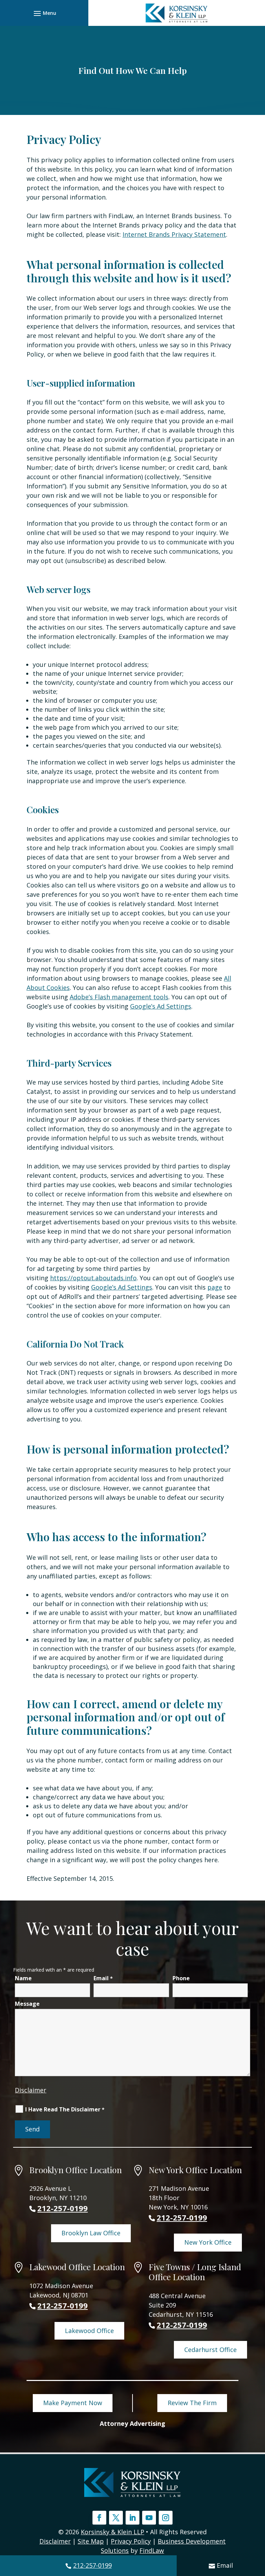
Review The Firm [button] (192, 2403)
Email (225, 2565)
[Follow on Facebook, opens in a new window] (99, 2518)
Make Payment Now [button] (73, 2403)
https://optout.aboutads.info (93, 1278)
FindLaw (152, 2550)
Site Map (91, 2541)
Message (27, 2004)
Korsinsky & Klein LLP (112, 2532)
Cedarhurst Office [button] (210, 2350)
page (215, 1287)
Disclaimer (31, 2090)
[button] (44, 13)
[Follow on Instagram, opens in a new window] (166, 2518)
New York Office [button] (208, 2242)
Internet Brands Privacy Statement (174, 234)
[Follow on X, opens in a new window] (116, 2518)
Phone (181, 1978)
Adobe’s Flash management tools (119, 997)
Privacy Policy (131, 2541)
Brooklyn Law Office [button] (91, 2233)
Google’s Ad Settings (161, 1006)
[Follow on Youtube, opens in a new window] (149, 2518)
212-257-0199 (92, 2565)
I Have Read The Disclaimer (65, 2109)
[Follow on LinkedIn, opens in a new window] (132, 2518)
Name (23, 1978)
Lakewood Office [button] (89, 2331)
